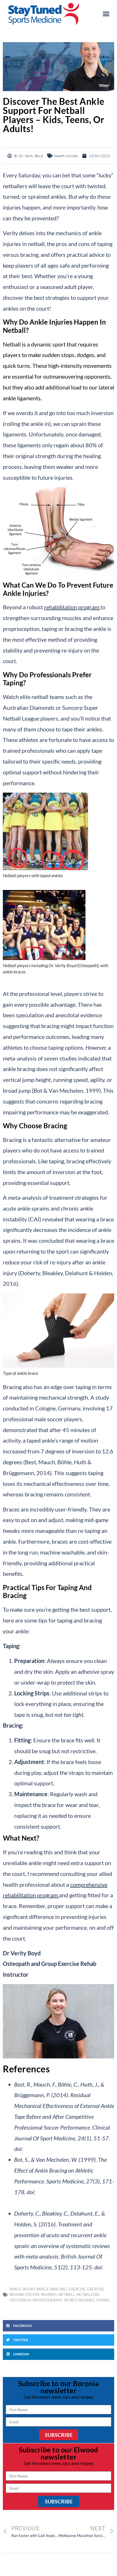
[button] (106, 14)
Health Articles (66, 156)
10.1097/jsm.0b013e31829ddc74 (66, 2149)
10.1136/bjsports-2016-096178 (54, 2278)
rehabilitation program (72, 607)
